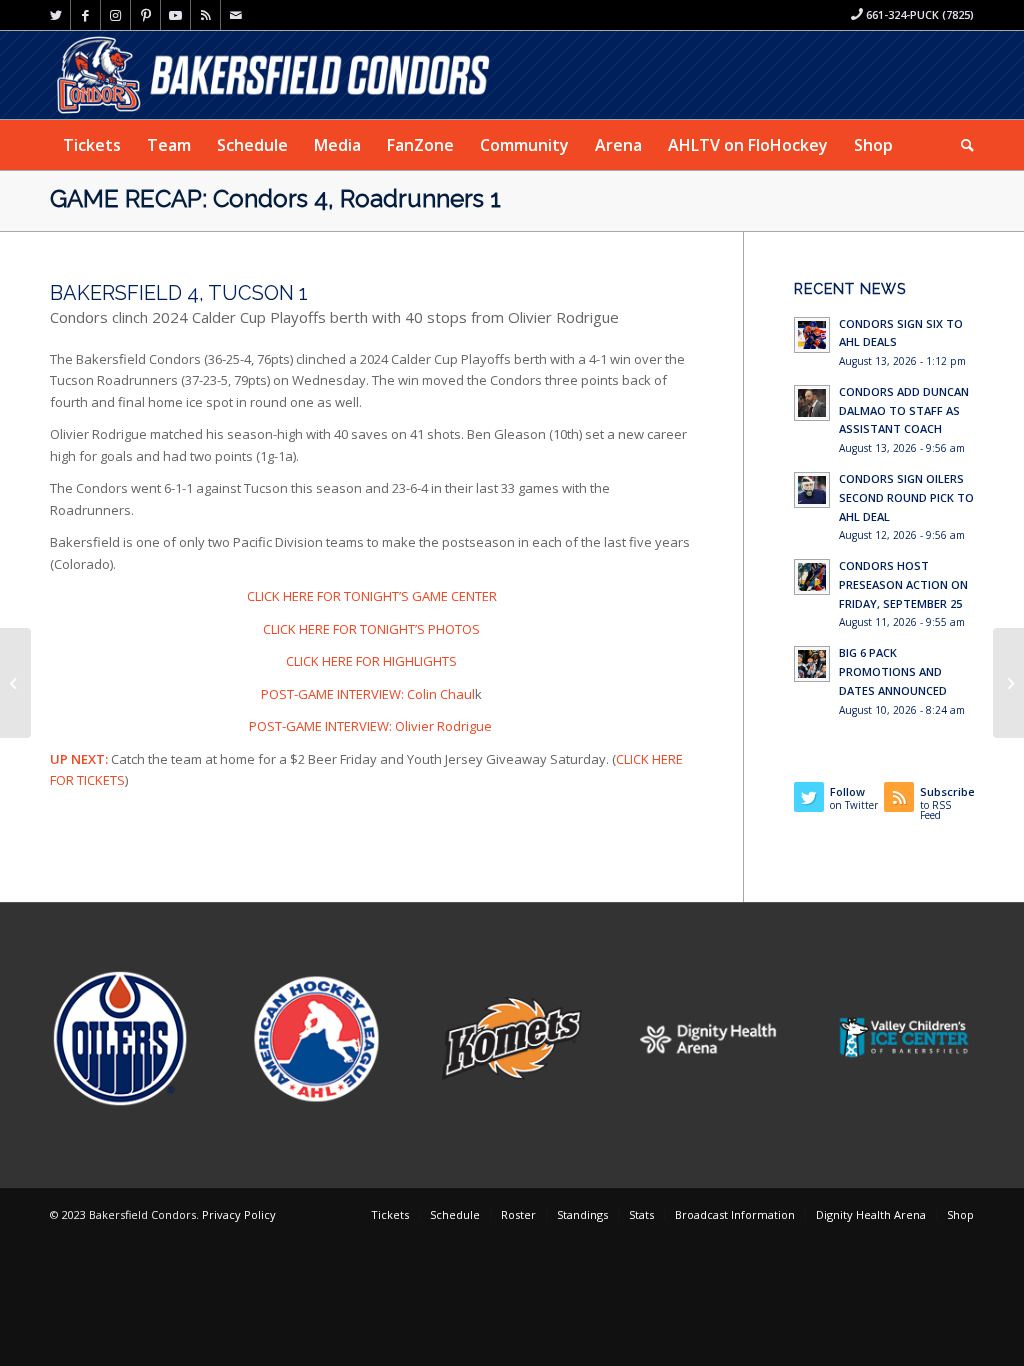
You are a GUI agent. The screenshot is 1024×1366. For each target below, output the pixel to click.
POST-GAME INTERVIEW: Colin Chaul (368, 694)
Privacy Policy (239, 1214)
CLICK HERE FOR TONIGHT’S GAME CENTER (372, 596)
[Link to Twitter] (55, 15)
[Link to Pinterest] (145, 15)
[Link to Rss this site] (205, 15)
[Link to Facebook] (85, 15)
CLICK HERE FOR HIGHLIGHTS (371, 661)
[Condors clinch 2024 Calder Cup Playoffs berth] (15, 683)
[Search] (961, 145)
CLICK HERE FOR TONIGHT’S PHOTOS (371, 629)
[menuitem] (92, 145)
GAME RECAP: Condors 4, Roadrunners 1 (275, 198)
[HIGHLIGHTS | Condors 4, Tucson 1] (1008, 683)
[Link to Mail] (236, 15)
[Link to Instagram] (115, 15)
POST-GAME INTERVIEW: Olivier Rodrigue (372, 726)
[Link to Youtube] (175, 15)
